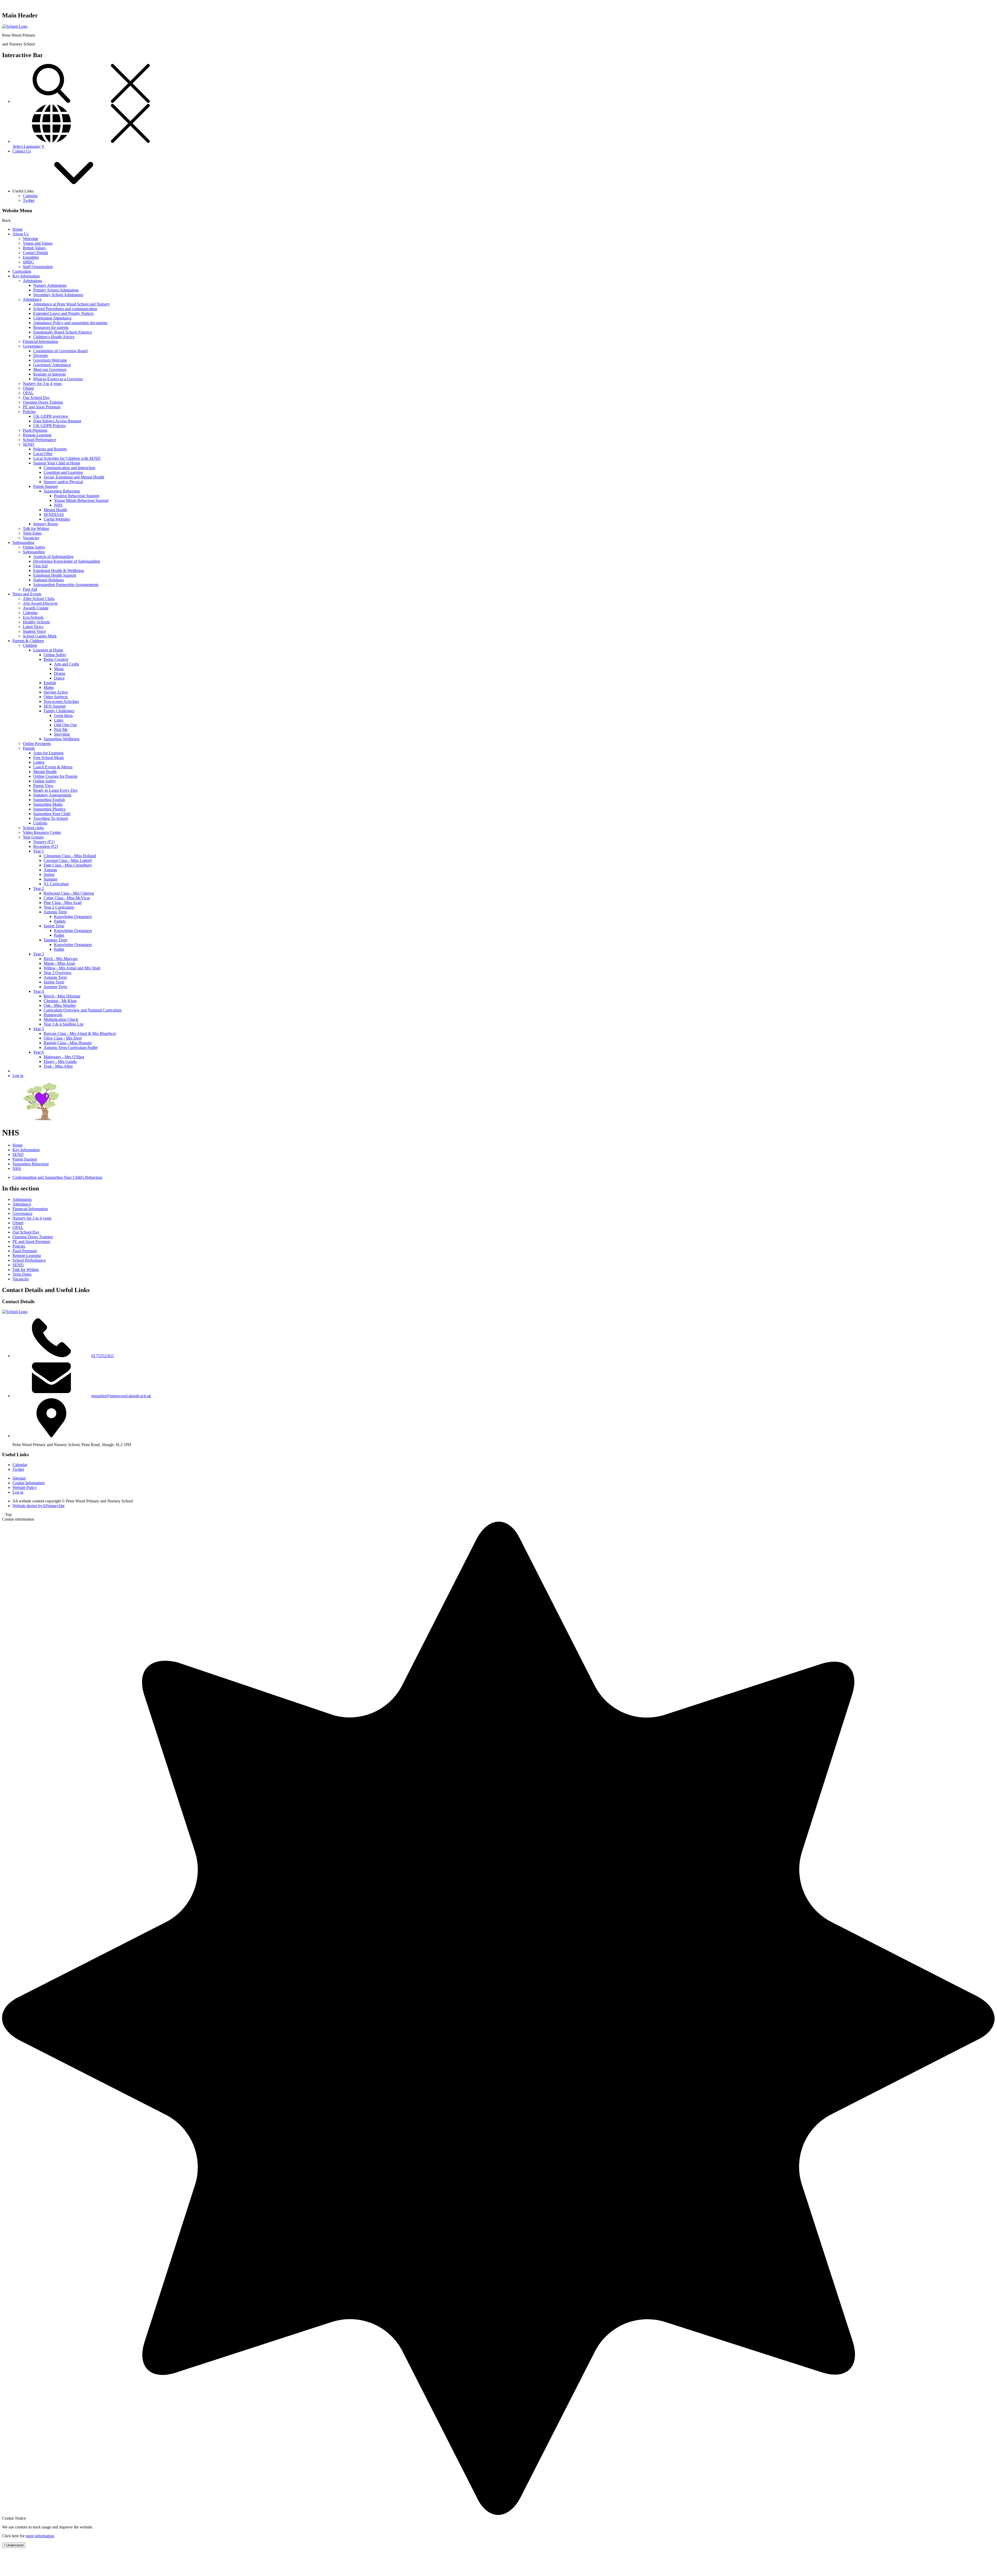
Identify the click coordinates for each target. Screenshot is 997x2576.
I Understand (14, 2545)
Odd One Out (65, 725)
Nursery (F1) (44, 842)
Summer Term (55, 940)
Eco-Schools (33, 617)
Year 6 (39, 1052)
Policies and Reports (50, 449)
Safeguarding (23, 543)
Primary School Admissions (56, 290)
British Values (34, 248)
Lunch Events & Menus (53, 767)
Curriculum (22, 271)
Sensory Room (45, 524)
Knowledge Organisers (73, 917)
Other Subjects (56, 697)
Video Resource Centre (42, 832)
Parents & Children (28, 641)
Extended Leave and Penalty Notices (63, 313)
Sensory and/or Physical (63, 482)
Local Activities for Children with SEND (67, 458)
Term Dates (32, 533)
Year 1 (39, 851)
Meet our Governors (50, 370)
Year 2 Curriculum (59, 907)
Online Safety (34, 547)
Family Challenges (59, 711)
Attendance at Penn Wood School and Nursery (72, 304)
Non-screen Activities (61, 701)
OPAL (28, 393)
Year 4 (39, 991)
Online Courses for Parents (55, 776)
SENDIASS (54, 514)
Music (59, 669)
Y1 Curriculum (56, 884)
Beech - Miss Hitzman (62, 996)
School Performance (39, 440)
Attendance (32, 299)
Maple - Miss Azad (59, 963)
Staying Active (56, 692)
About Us (21, 234)
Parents (29, 748)
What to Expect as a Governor (58, 379)
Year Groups (33, 837)
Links (59, 720)
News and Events (27, 594)
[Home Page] (15, 26)
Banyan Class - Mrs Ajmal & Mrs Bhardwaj (80, 1033)
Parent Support (45, 486)
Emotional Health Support (55, 575)
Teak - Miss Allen (58, 1066)
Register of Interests (49, 374)
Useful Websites (57, 519)
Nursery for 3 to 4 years (42, 384)
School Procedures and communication (65, 309)
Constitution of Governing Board (60, 351)
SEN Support (55, 706)
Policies (29, 412)
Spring (49, 874)
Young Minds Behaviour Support (81, 500)
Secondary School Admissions (58, 295)
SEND (28, 444)
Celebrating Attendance (52, 318)
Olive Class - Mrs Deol (63, 1038)
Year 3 (39, 954)
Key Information (26, 276)
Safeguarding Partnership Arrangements (66, 585)
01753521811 (103, 1356)
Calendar (30, 196)
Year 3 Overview (58, 973)
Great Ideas (63, 715)
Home (18, 229)
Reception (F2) (46, 846)
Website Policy (25, 1487)
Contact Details (35, 253)
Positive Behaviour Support (77, 496)
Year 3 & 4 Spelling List (63, 1024)
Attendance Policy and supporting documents (70, 323)
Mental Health (55, 510)
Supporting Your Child (52, 814)
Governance (33, 346)
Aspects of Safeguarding (53, 557)
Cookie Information (29, 1483)
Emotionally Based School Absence (63, 332)
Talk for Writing (36, 528)
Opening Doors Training (43, 402)
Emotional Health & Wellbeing (59, 571)
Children (30, 645)
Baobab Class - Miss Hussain (68, 1043)
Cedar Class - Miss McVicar (67, 898)
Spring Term (54, 926)
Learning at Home (48, 650)
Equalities (31, 257)
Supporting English (49, 800)
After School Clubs (39, 599)
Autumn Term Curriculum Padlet (71, 1047)
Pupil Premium (35, 430)
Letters (39, 762)
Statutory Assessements (52, 795)
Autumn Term (55, 912)
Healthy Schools (36, 622)
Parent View (43, 786)
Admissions (32, 281)
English (50, 683)
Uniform (40, 823)
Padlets (60, 921)
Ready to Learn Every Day (55, 790)
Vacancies (31, 538)
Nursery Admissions (50, 285)
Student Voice (34, 631)
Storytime (62, 734)
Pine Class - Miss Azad (63, 903)
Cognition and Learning (63, 472)
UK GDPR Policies (49, 426)
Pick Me (61, 730)
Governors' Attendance (52, 365)
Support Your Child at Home (57, 463)
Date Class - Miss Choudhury (68, 865)
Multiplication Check (61, 1019)
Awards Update (36, 608)
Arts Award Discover (40, 603)
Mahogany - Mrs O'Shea (64, 1057)
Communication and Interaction (69, 468)
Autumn (50, 870)
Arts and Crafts (66, 664)
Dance (59, 678)
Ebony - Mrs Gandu (60, 1061)
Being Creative (56, 659)
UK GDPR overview (51, 416)
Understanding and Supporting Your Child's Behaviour (57, 1177)
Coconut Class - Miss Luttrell (68, 860)
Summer (50, 879)
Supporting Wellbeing (62, 739)
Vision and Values (38, 243)
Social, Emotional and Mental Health (74, 477)
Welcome (31, 239)
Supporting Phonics (49, 809)
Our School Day (36, 398)
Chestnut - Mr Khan (60, 1001)
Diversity (41, 355)
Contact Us (22, 151)
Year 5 (39, 1029)
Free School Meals (49, 758)
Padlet (59, 935)
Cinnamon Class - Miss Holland (70, 856)
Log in (18, 1076)
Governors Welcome (50, 360)
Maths (49, 687)
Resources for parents (51, 327)
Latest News (33, 627)
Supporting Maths (48, 804)
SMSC (28, 262)
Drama (60, 673)
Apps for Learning (48, 753)
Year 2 (39, 888)
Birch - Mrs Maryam (60, 959)
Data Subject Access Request (57, 421)
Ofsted (28, 388)
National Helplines (49, 580)
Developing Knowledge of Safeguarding (67, 561)
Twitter (29, 200)
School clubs (33, 828)
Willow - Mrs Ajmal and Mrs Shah (72, 968)
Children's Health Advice (54, 337)
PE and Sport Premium (42, 407)
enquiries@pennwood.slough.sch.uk (121, 1396)
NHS (58, 505)
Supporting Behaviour (62, 491)
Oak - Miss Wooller (60, 1005)
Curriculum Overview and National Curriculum (83, 1010)
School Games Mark (40, 636)
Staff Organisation (38, 267)
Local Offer (43, 454)
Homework (53, 1015)
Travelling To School (50, 818)
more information (40, 2536)
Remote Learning (37, 435)
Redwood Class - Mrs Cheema (69, 893)
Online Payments (37, 744)
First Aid (40, 566)
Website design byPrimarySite (39, 1506)
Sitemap (19, 1478)
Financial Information (41, 341)
